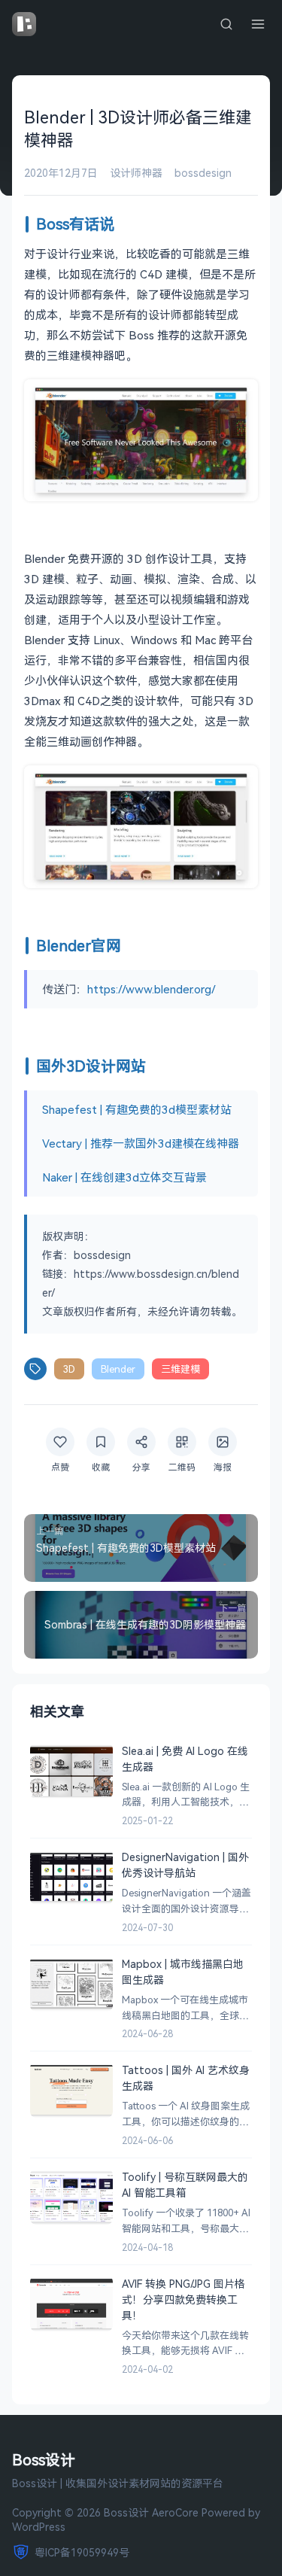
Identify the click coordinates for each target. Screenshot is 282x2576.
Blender (118, 1369)
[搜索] (226, 24)
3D (69, 1369)
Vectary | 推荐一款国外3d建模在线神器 (141, 1143)
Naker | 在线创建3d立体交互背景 (124, 1177)
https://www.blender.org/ (152, 989)
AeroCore (175, 2512)
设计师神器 (136, 173)
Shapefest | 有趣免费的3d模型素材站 (137, 1109)
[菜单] (258, 24)
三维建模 (180, 1369)
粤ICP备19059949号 (82, 2552)
